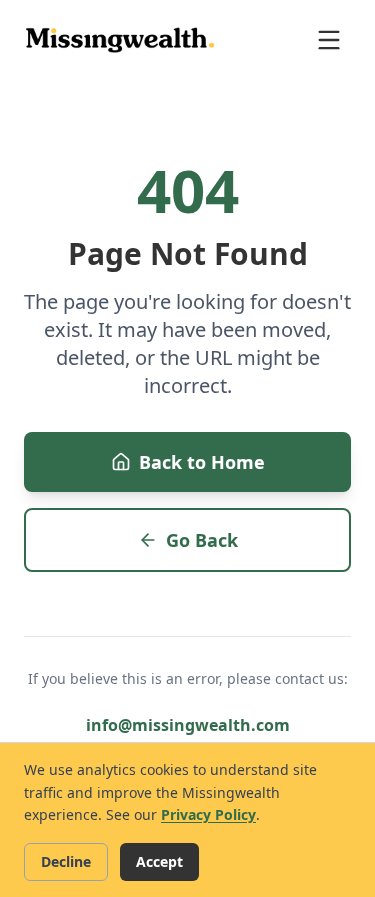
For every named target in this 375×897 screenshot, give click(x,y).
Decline (66, 861)
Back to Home (202, 462)
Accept (159, 861)
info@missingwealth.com (188, 725)
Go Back (202, 540)
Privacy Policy (208, 814)
